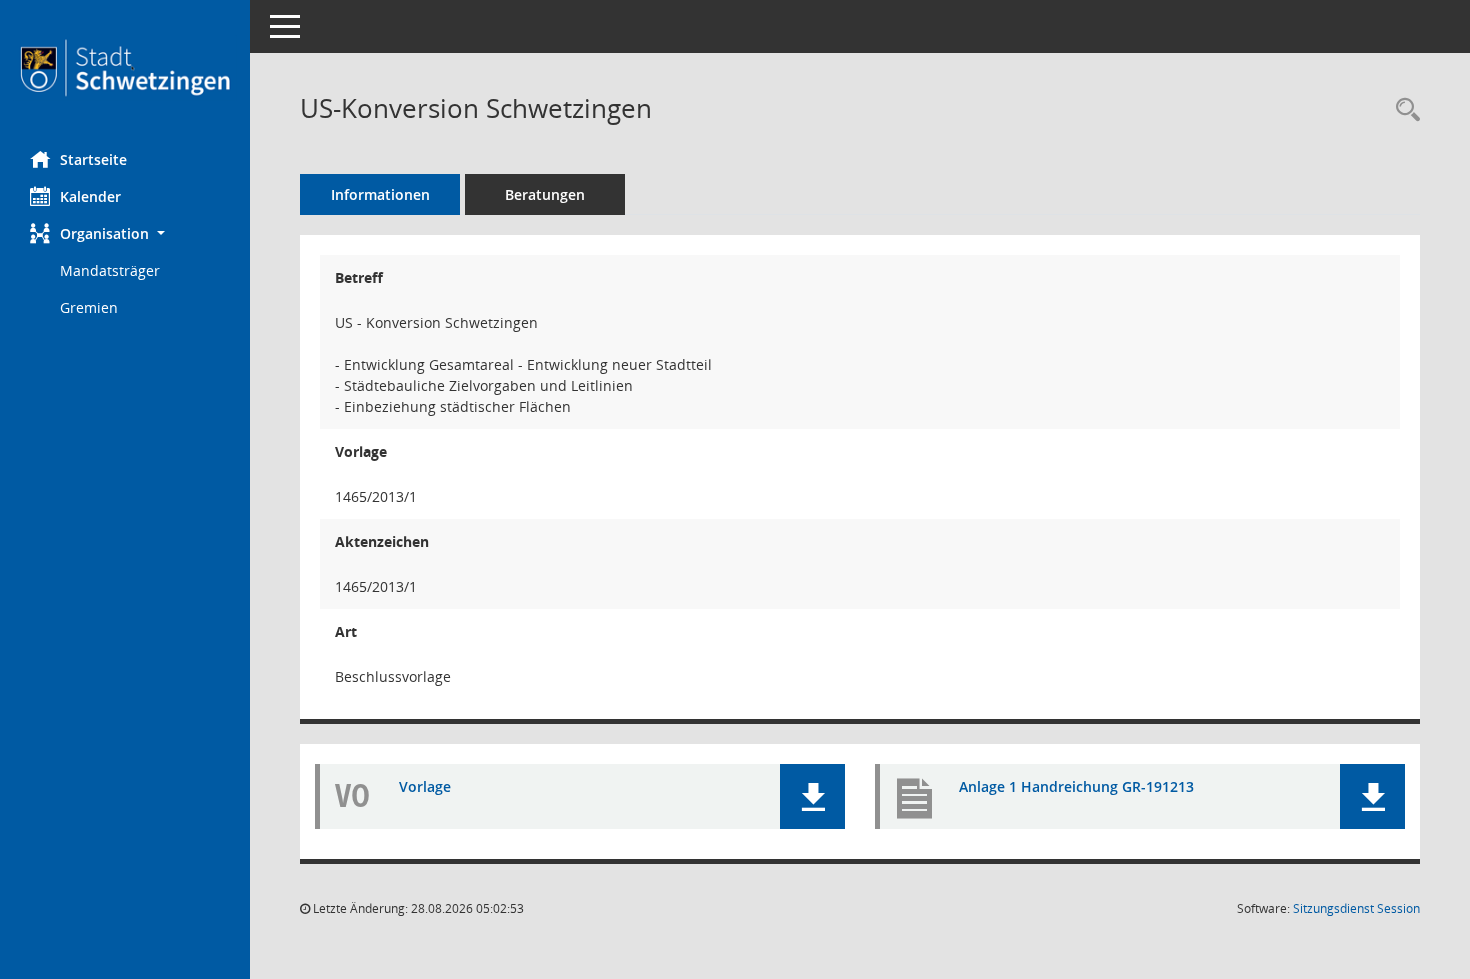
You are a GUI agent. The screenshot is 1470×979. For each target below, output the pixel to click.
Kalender (90, 196)
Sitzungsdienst (1356, 908)
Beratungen (545, 194)
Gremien (89, 307)
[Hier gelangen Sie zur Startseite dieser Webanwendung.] (125, 68)
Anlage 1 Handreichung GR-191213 (1076, 786)
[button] (125, 233)
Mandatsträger (110, 270)
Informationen (380, 194)
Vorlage (425, 786)
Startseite (93, 159)
